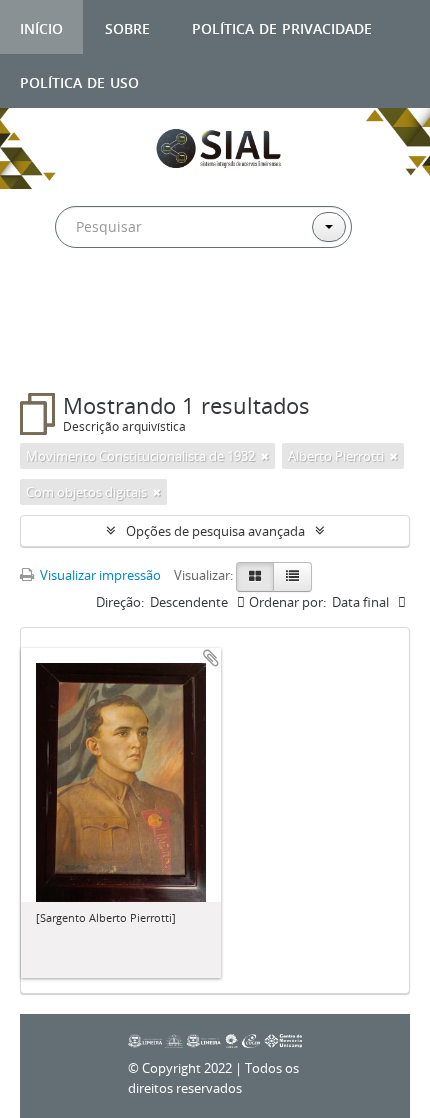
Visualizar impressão (99, 575)
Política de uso (79, 80)
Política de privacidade (282, 26)
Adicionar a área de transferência (211, 658)
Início (41, 26)
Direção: (120, 602)
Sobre (127, 26)
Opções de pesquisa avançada (215, 531)
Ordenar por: (287, 602)
